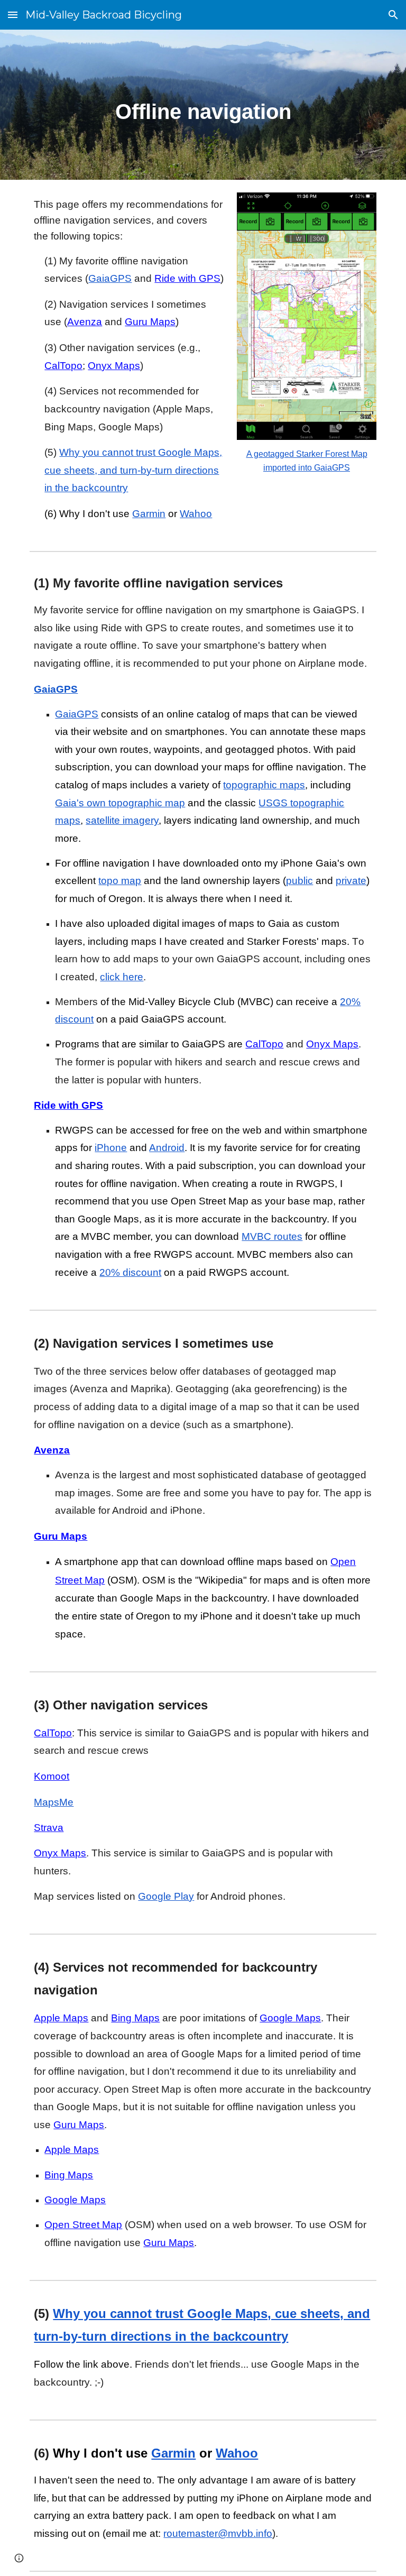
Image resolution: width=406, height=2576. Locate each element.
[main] (203, 105)
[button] (13, 15)
